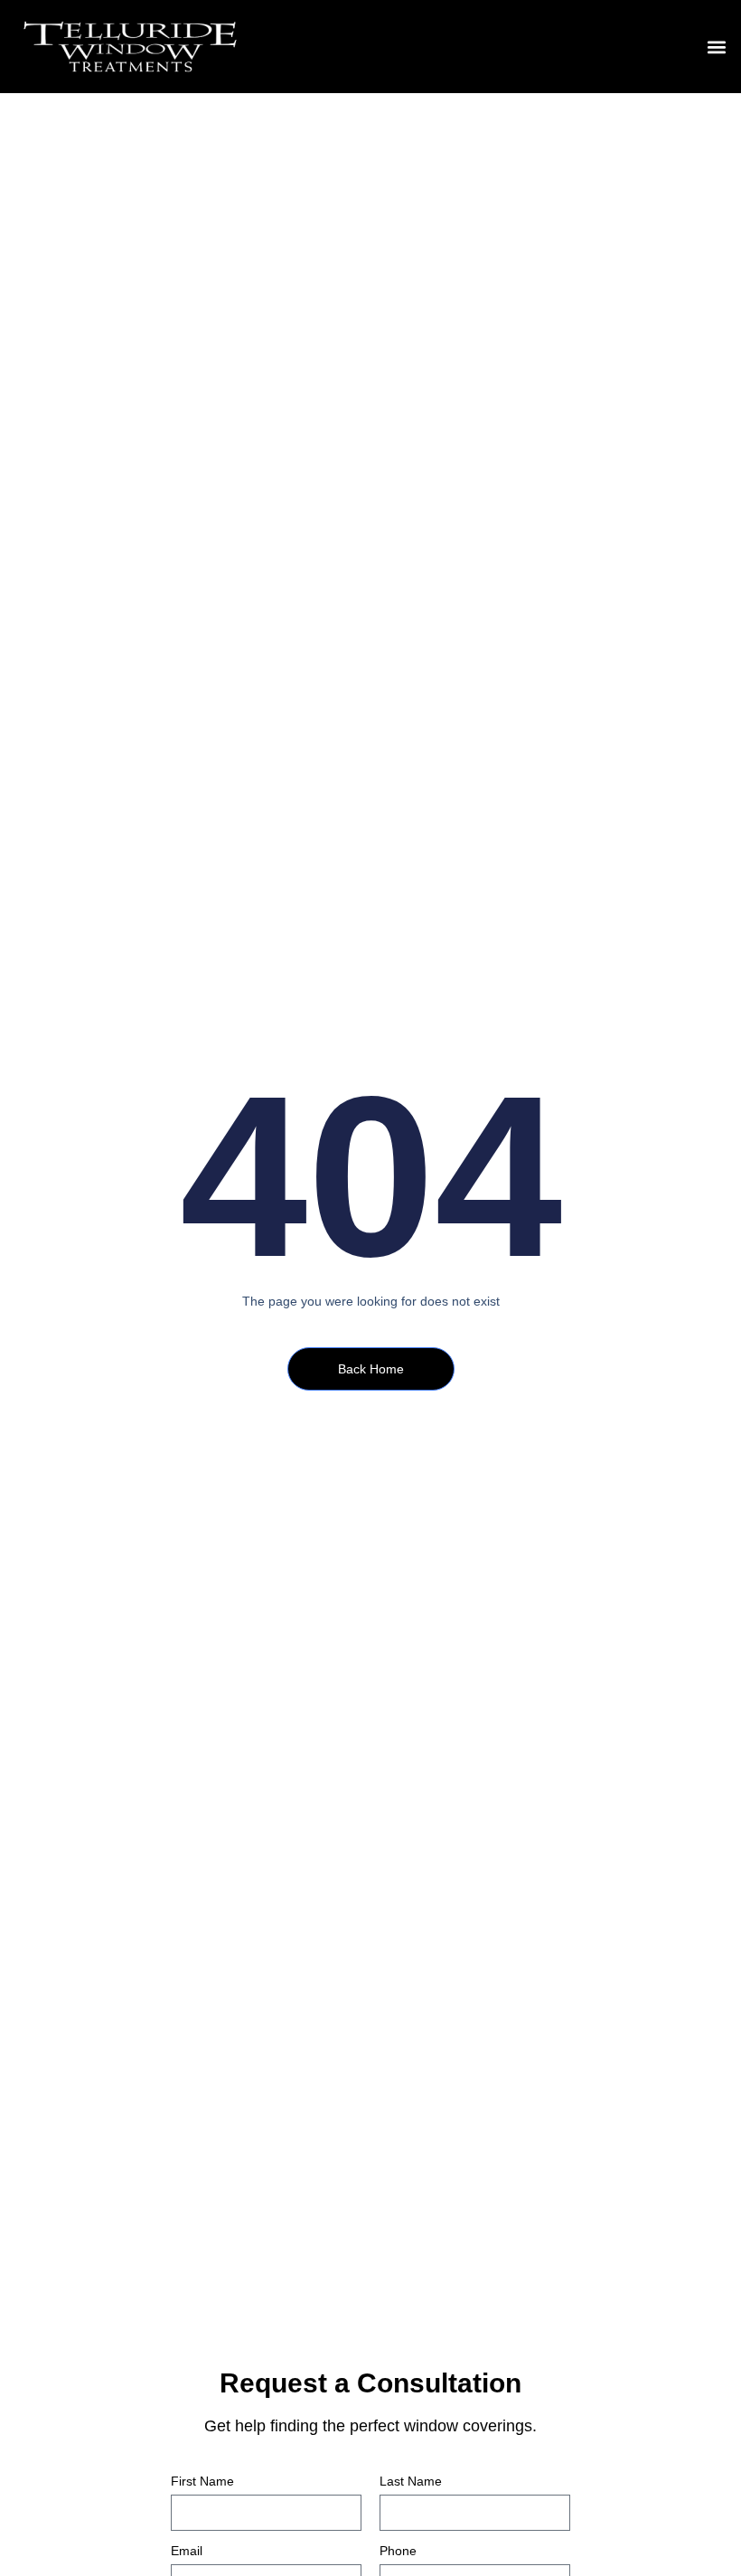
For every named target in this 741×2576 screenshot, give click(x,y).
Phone (398, 2551)
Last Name (411, 2482)
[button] (717, 47)
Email (187, 2551)
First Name (202, 2482)
